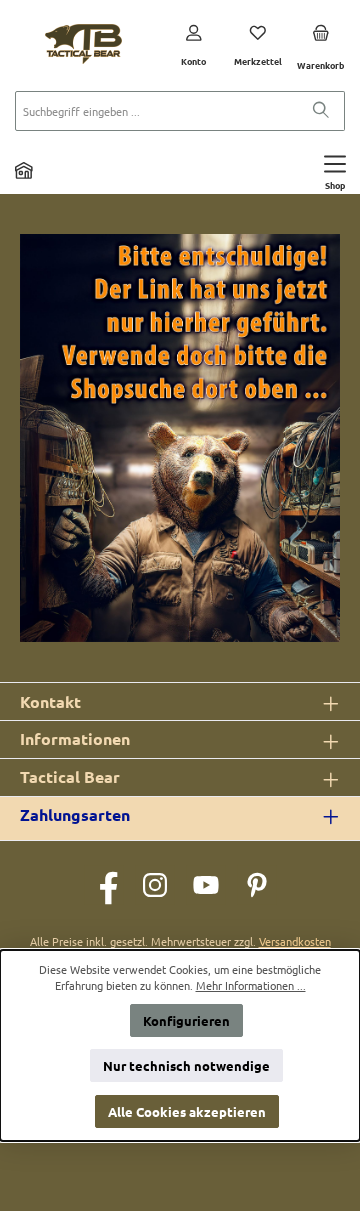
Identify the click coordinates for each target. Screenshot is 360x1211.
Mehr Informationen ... (251, 985)
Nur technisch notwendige (186, 1065)
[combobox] (156, 111)
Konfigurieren (186, 1020)
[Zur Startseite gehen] (83, 44)
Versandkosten (295, 941)
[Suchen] (321, 111)
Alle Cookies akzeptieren (187, 1111)
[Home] (24, 170)
